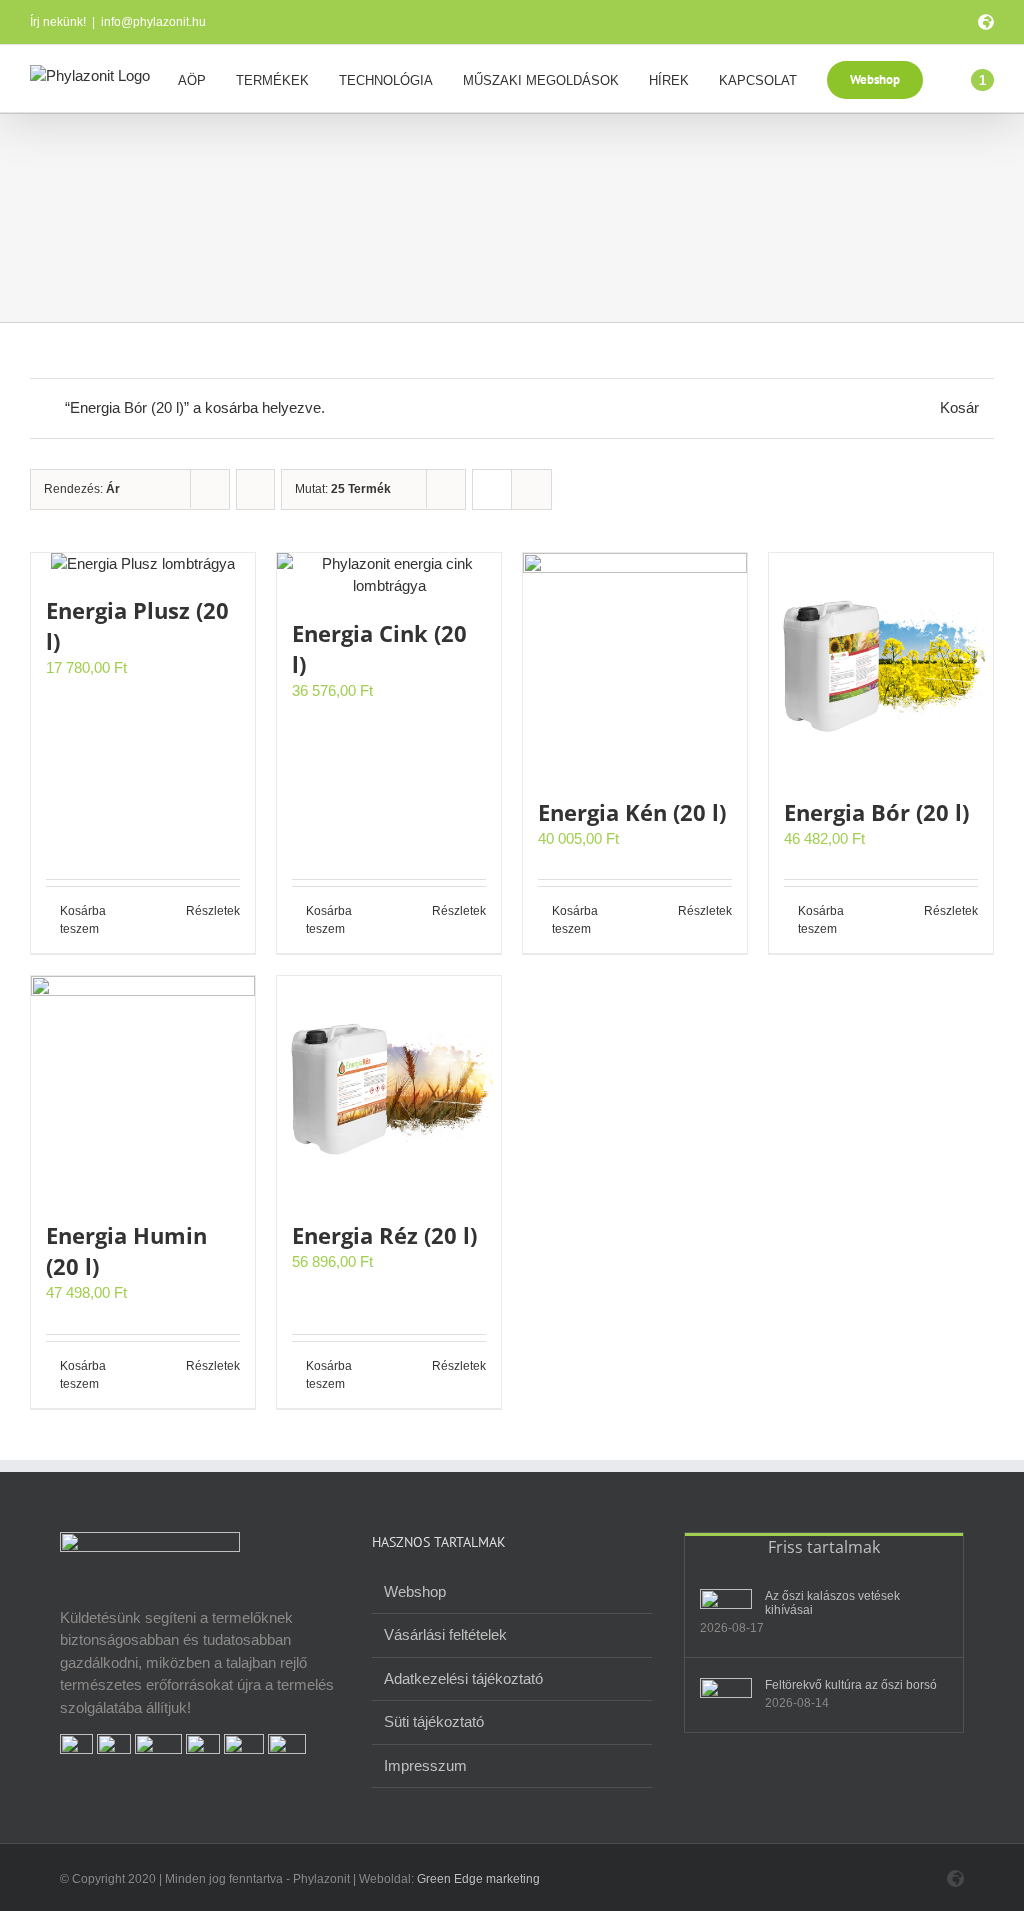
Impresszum (425, 1765)
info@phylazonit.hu (153, 22)
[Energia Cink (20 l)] (389, 575)
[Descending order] (255, 489)
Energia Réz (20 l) (384, 1235)
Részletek (213, 911)
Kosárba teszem (83, 920)
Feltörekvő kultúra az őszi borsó (851, 1685)
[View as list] (531, 489)
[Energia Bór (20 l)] (881, 665)
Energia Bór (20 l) (876, 812)
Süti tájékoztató (434, 1721)
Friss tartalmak (824, 1547)
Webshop (415, 1591)
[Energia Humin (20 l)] (143, 1088)
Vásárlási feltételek (445, 1634)
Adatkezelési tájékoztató (463, 1678)
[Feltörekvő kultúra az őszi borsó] (726, 1691)
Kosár (959, 407)
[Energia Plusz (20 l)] (143, 564)
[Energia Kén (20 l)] (635, 665)
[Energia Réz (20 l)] (389, 1088)
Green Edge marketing (478, 1879)
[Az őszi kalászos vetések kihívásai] (726, 1602)
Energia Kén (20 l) (632, 812)
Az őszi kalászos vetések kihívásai (832, 1603)
